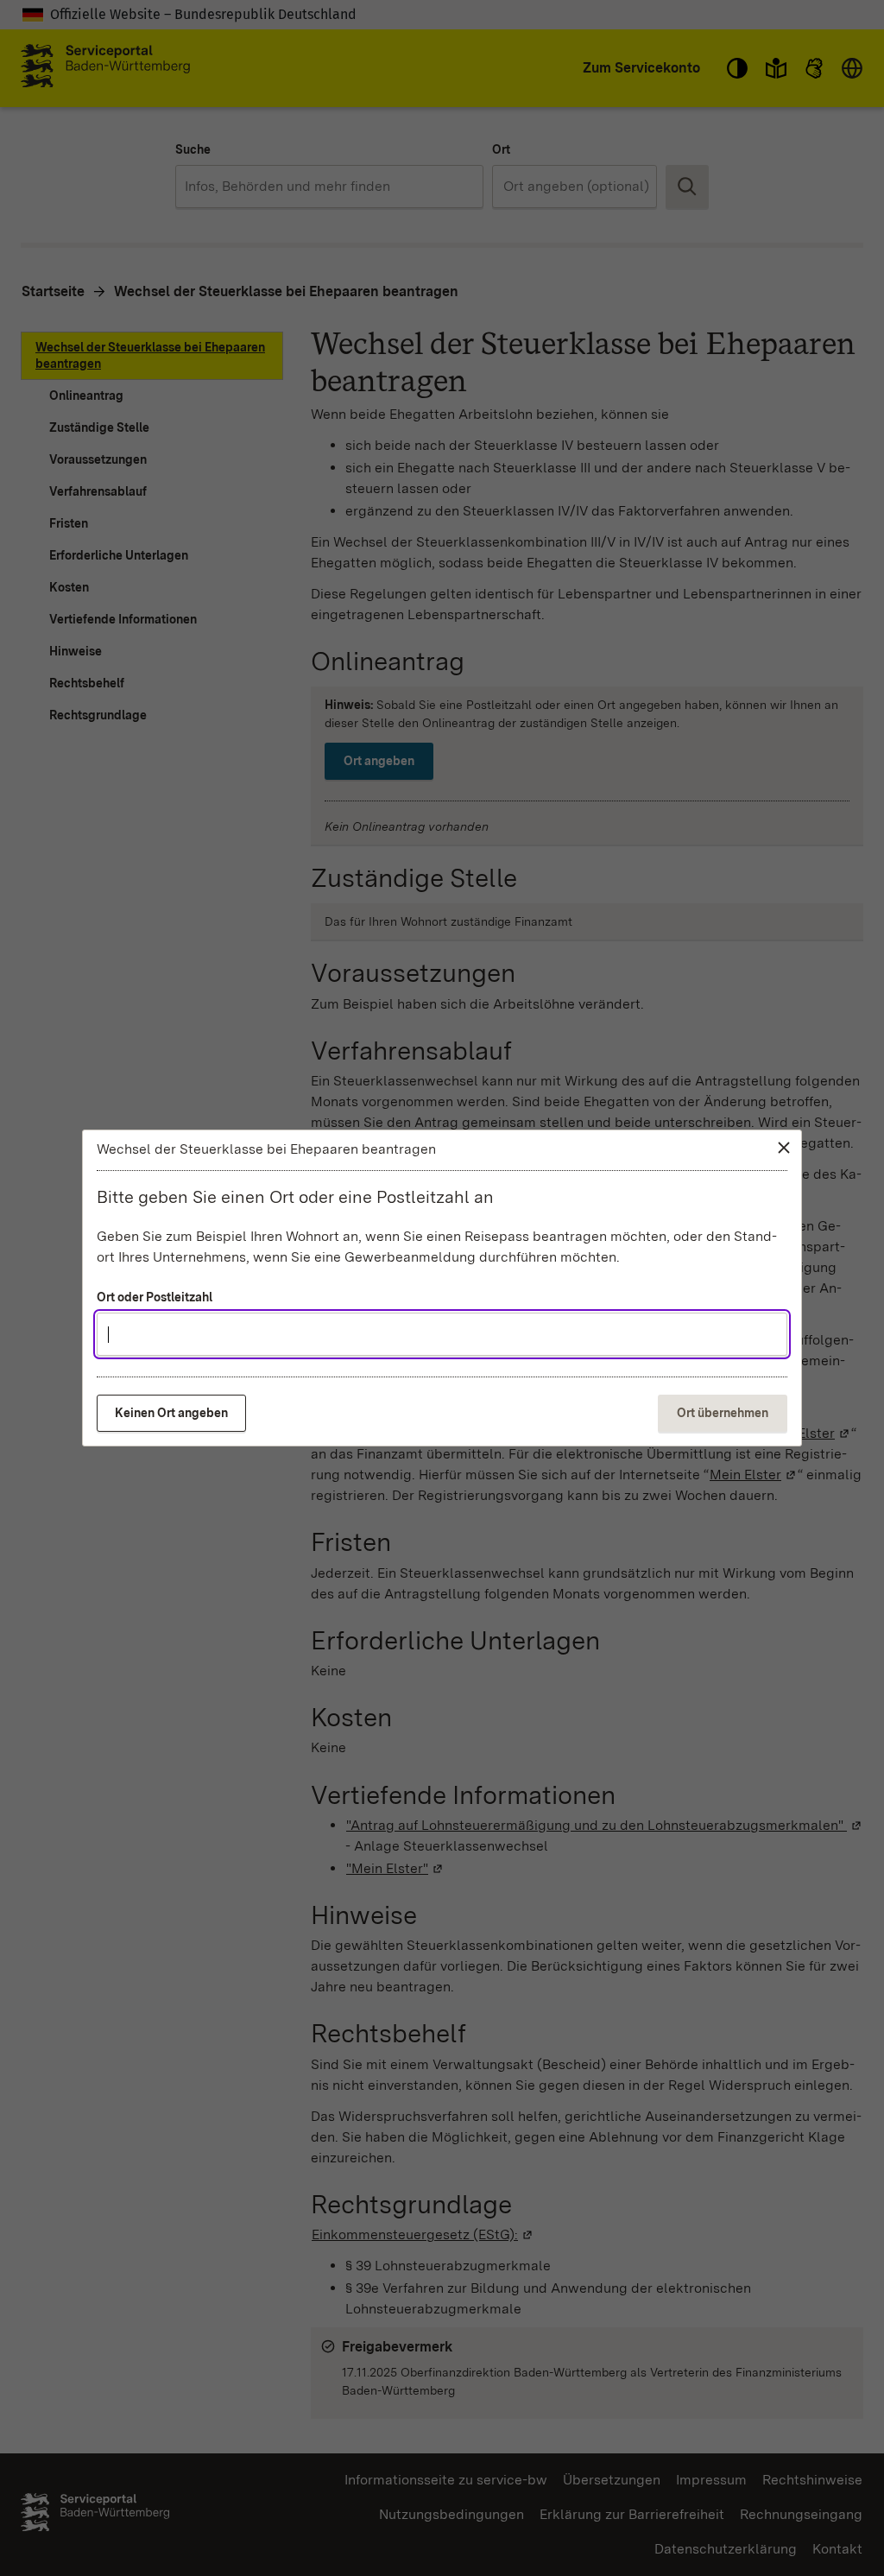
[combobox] (442, 1334)
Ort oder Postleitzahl (155, 1297)
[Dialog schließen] (784, 1148)
